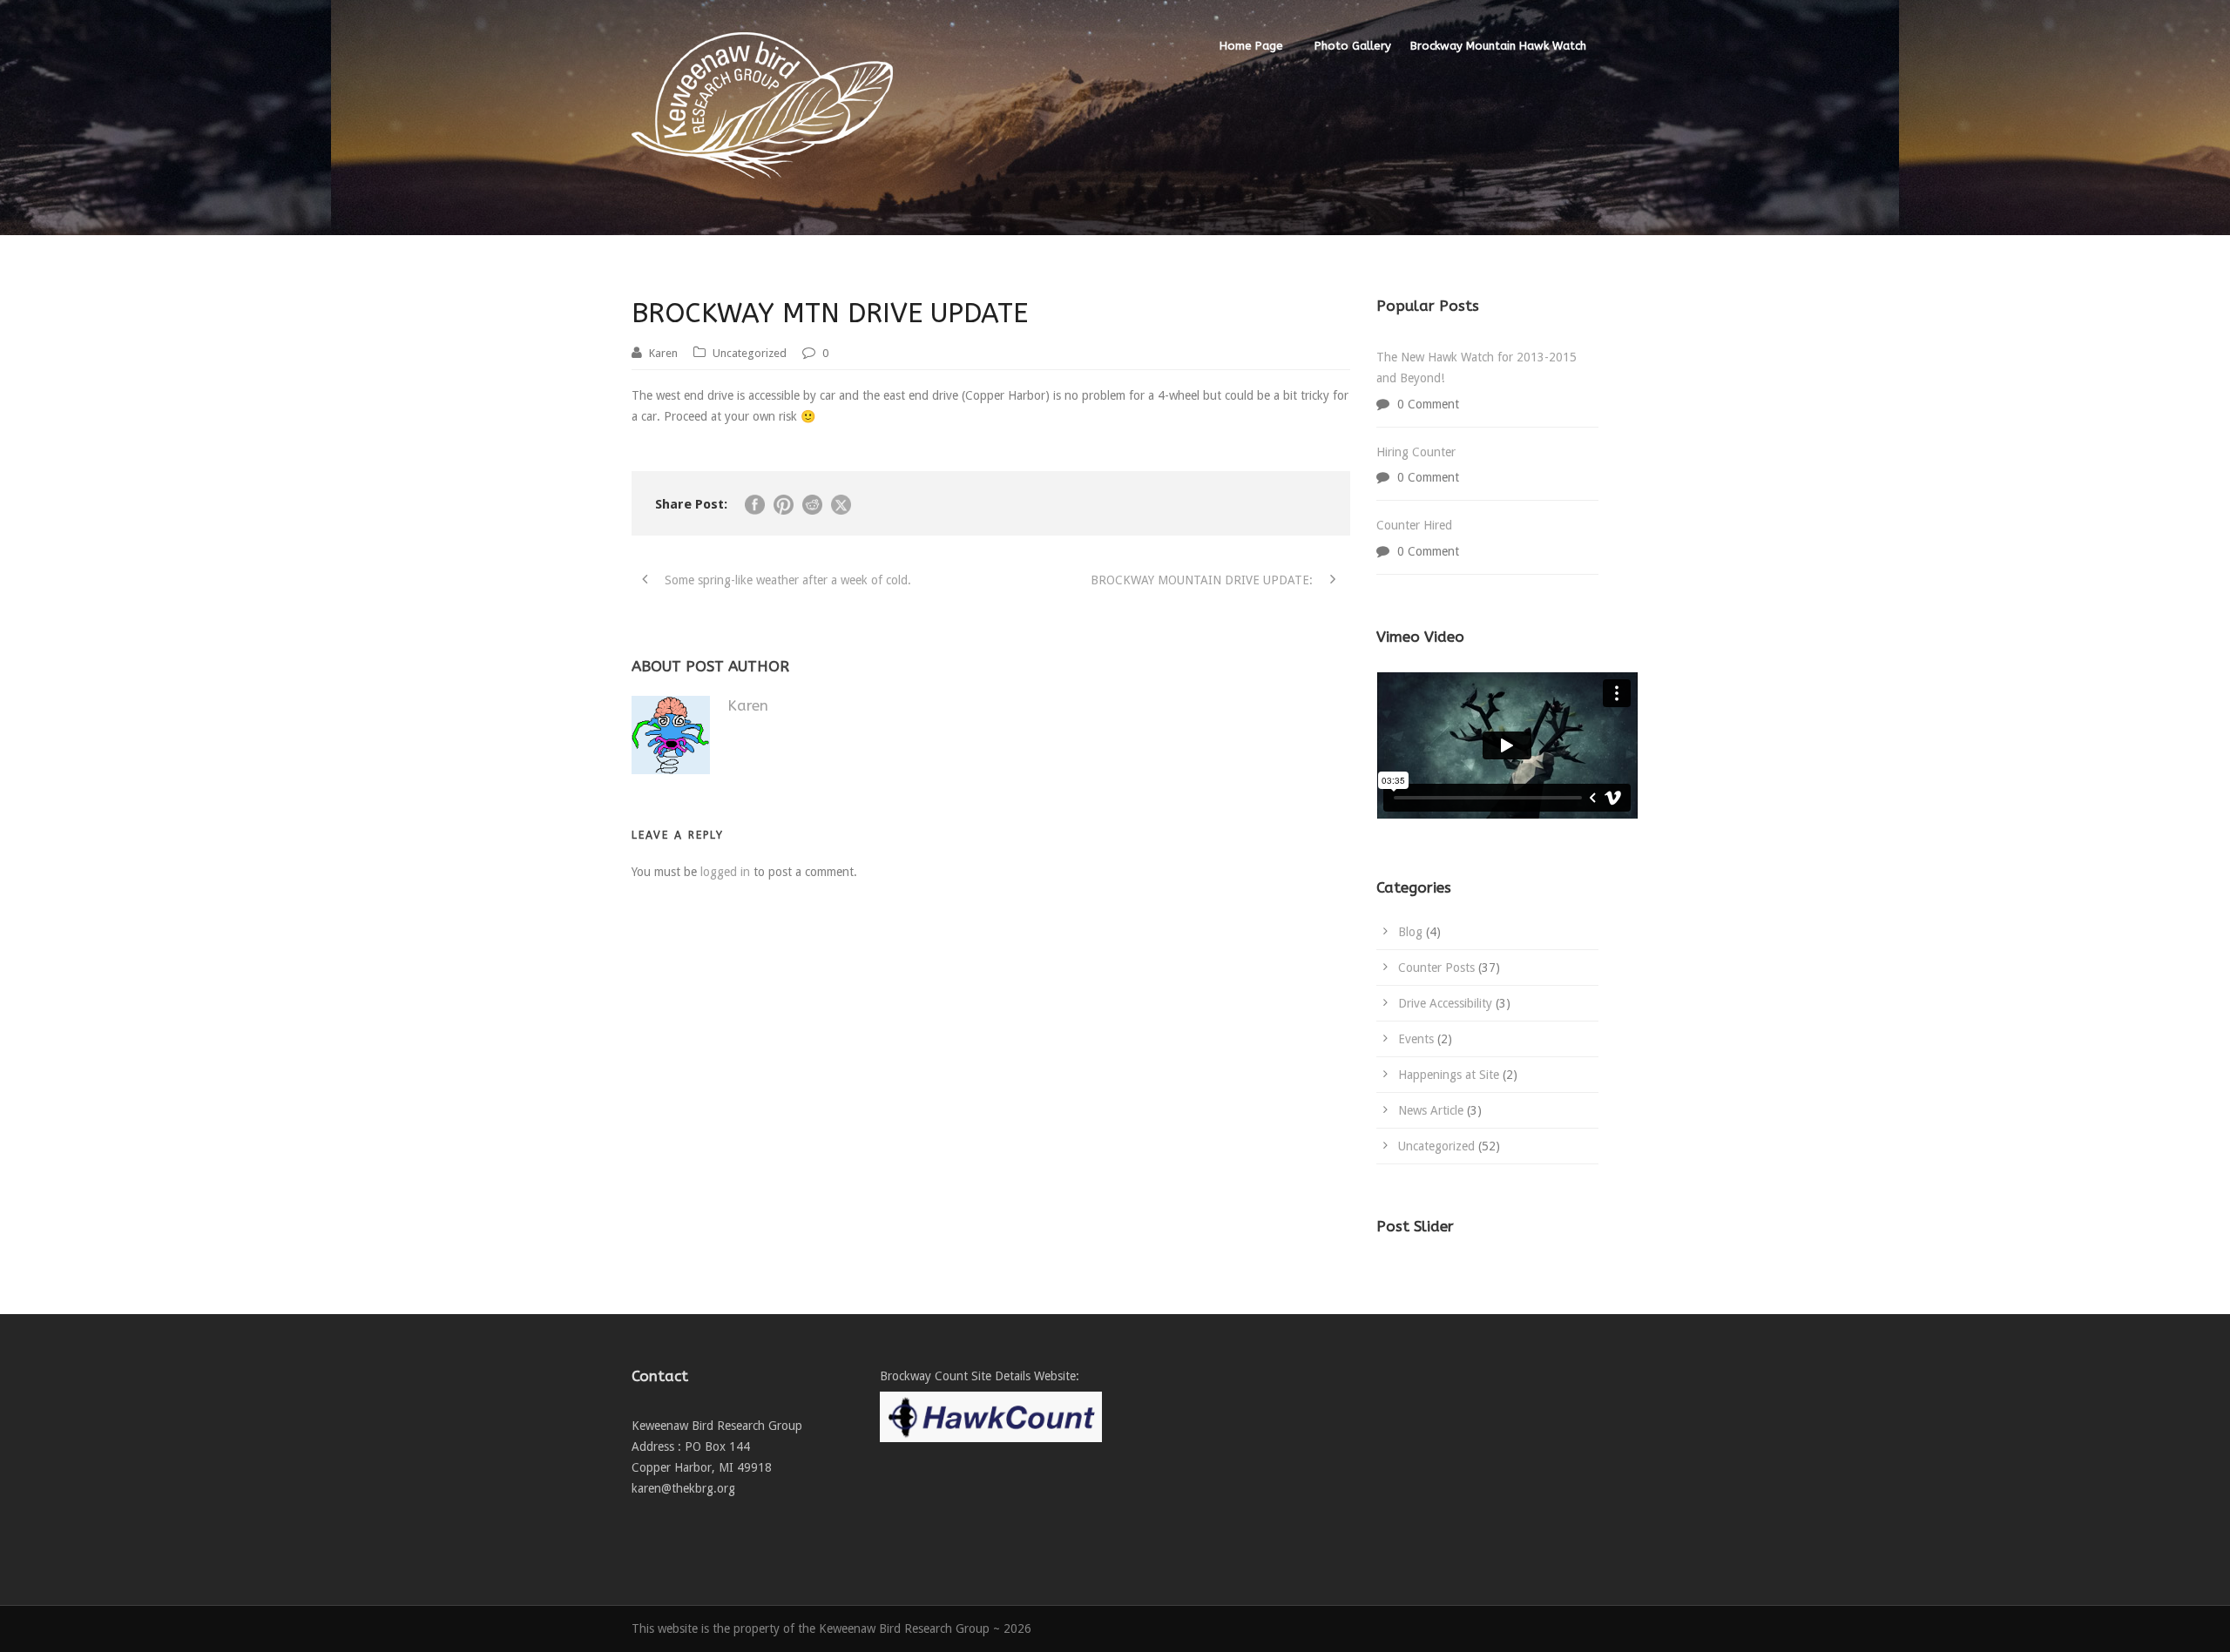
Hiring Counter (1416, 452)
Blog (1410, 932)
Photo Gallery (1353, 46)
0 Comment (1428, 404)
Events (1416, 1039)
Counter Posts (1436, 968)
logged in (725, 872)
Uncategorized (750, 353)
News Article (1431, 1110)
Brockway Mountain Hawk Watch (1498, 46)
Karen (663, 353)
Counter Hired (1414, 525)
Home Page (1251, 46)
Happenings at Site (1449, 1075)
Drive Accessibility (1445, 1003)
